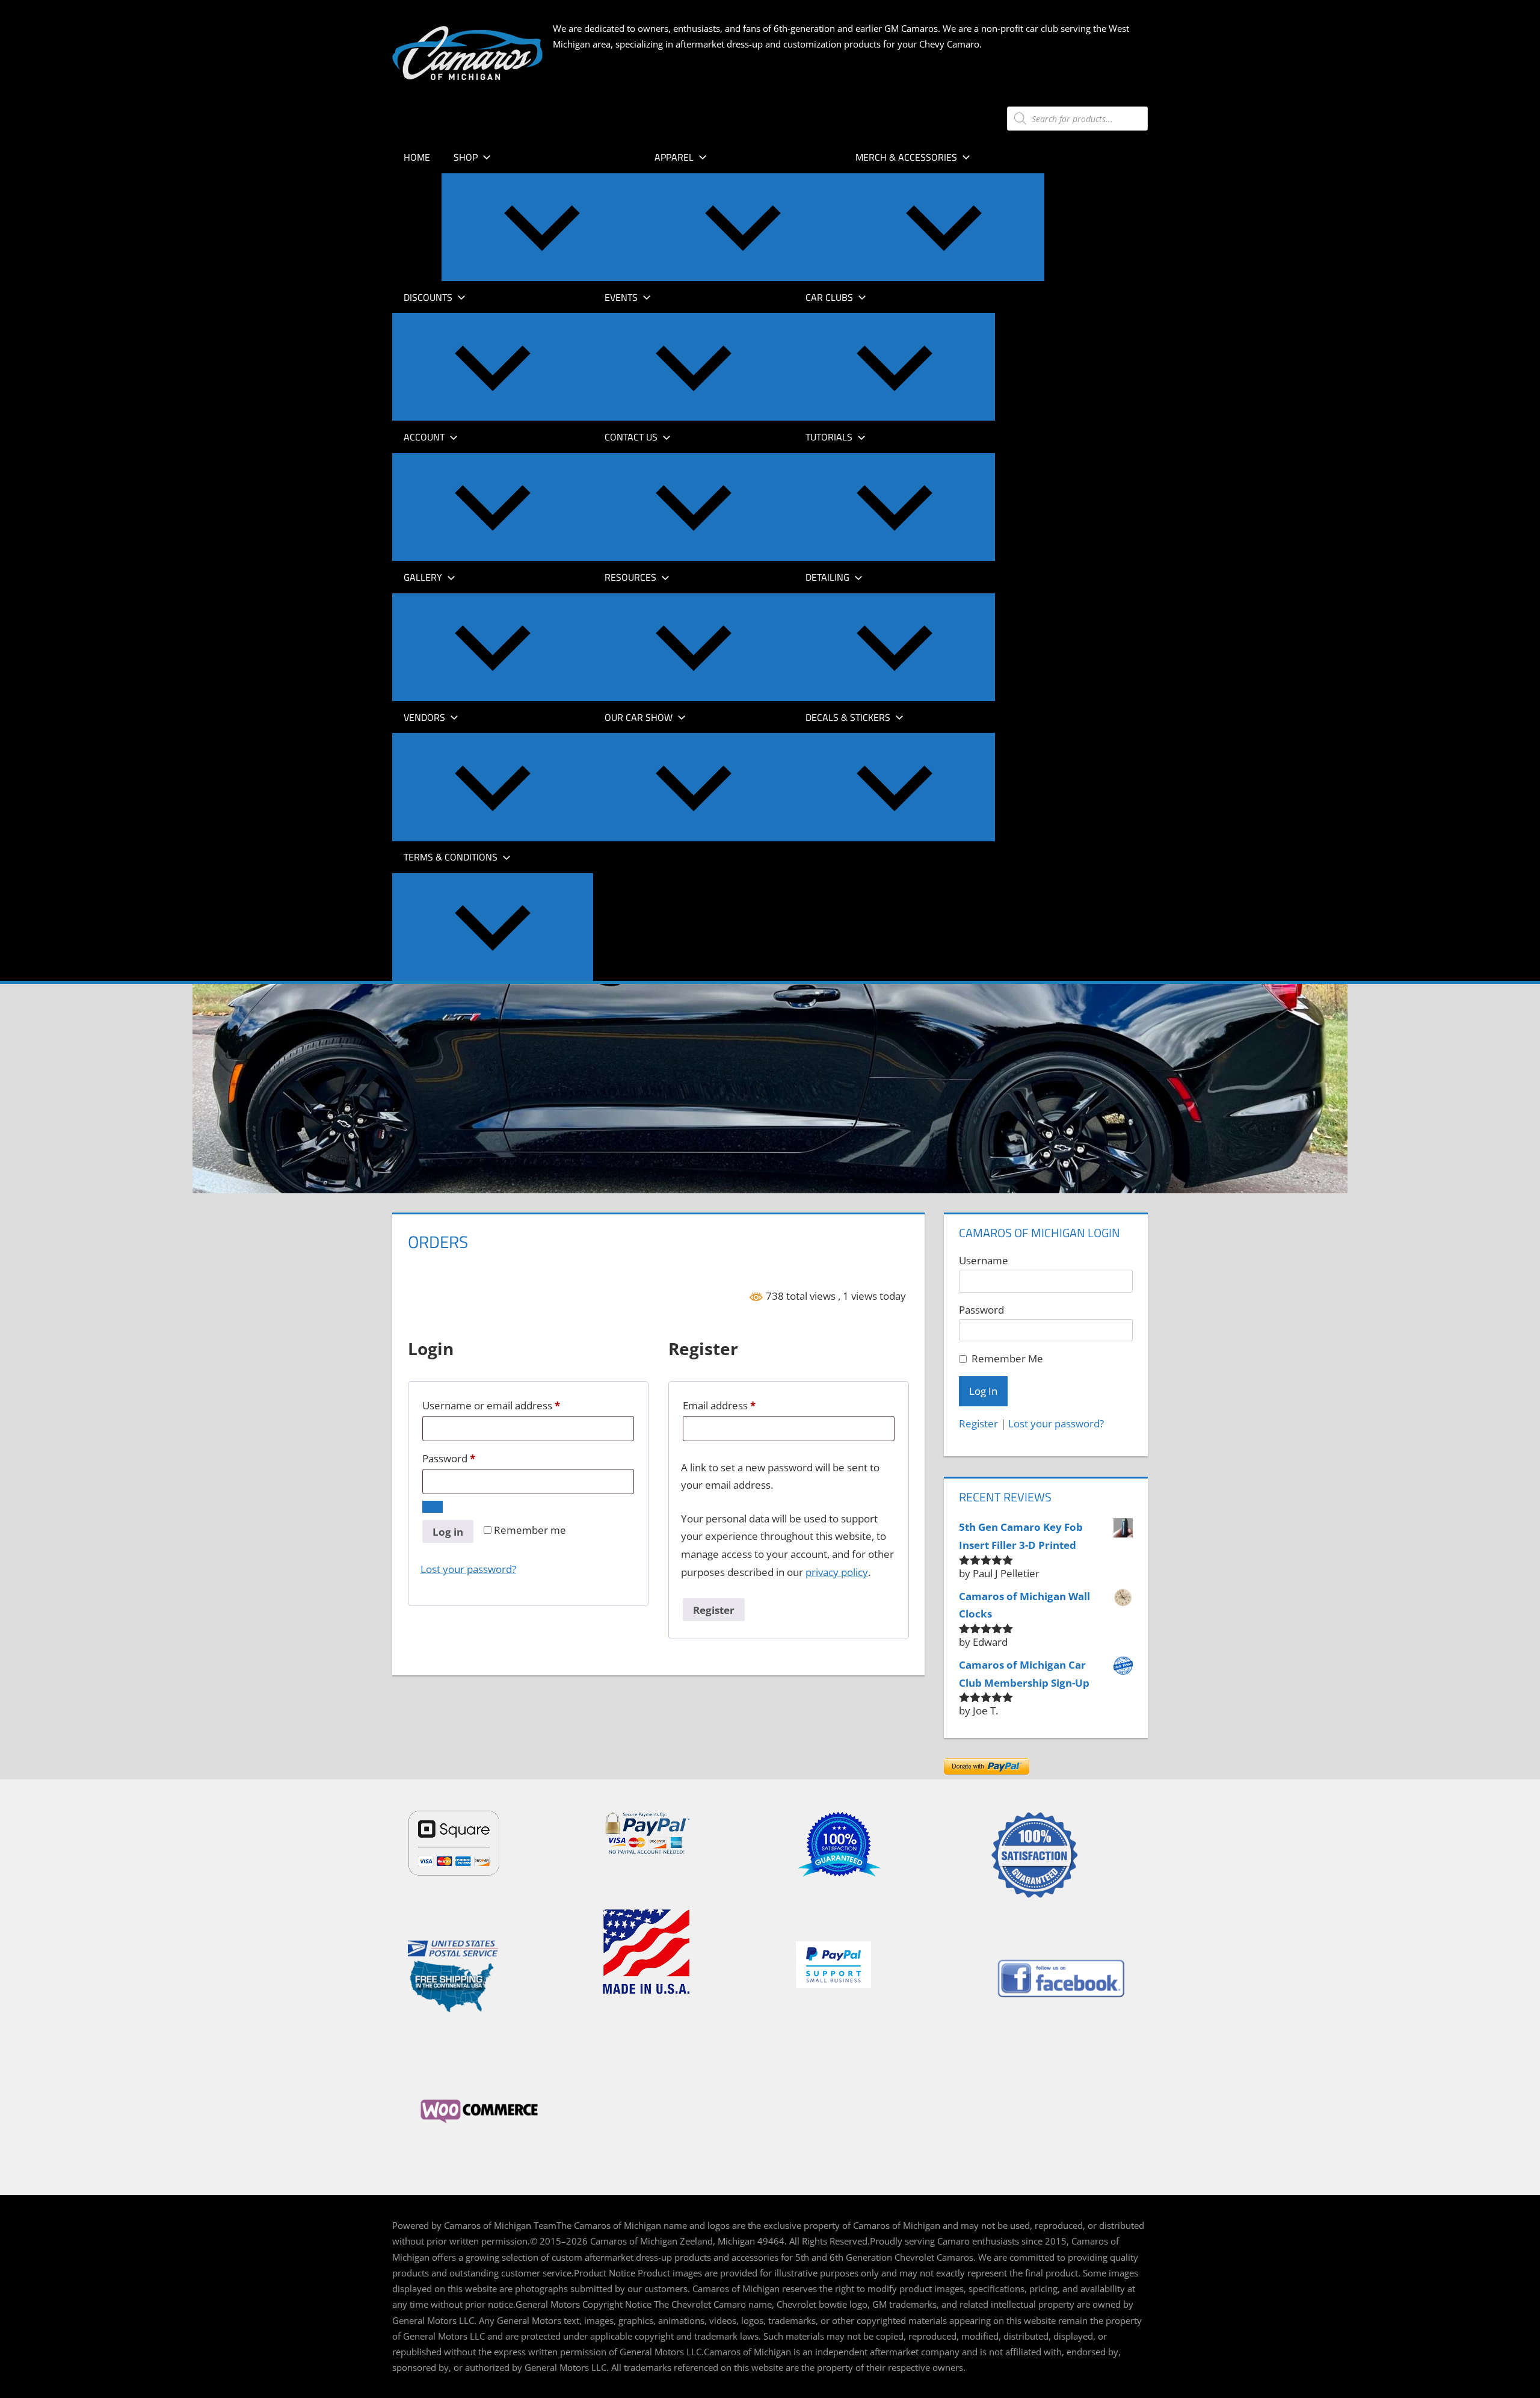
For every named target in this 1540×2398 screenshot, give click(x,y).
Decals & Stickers (848, 717)
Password (470, 1458)
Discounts (428, 297)
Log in (448, 1532)
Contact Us (631, 437)
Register (714, 1610)
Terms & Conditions (451, 857)
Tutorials (829, 437)
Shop (466, 157)
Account (424, 437)
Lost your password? (468, 1569)
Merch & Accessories (906, 157)
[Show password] (433, 1507)
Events (621, 297)
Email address (741, 1405)
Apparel (674, 157)
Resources (630, 577)
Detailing (827, 577)
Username (984, 1260)
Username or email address (513, 1405)
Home (417, 157)
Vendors (424, 717)
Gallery (423, 577)
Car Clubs (829, 297)
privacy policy (837, 1572)
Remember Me (1007, 1358)
